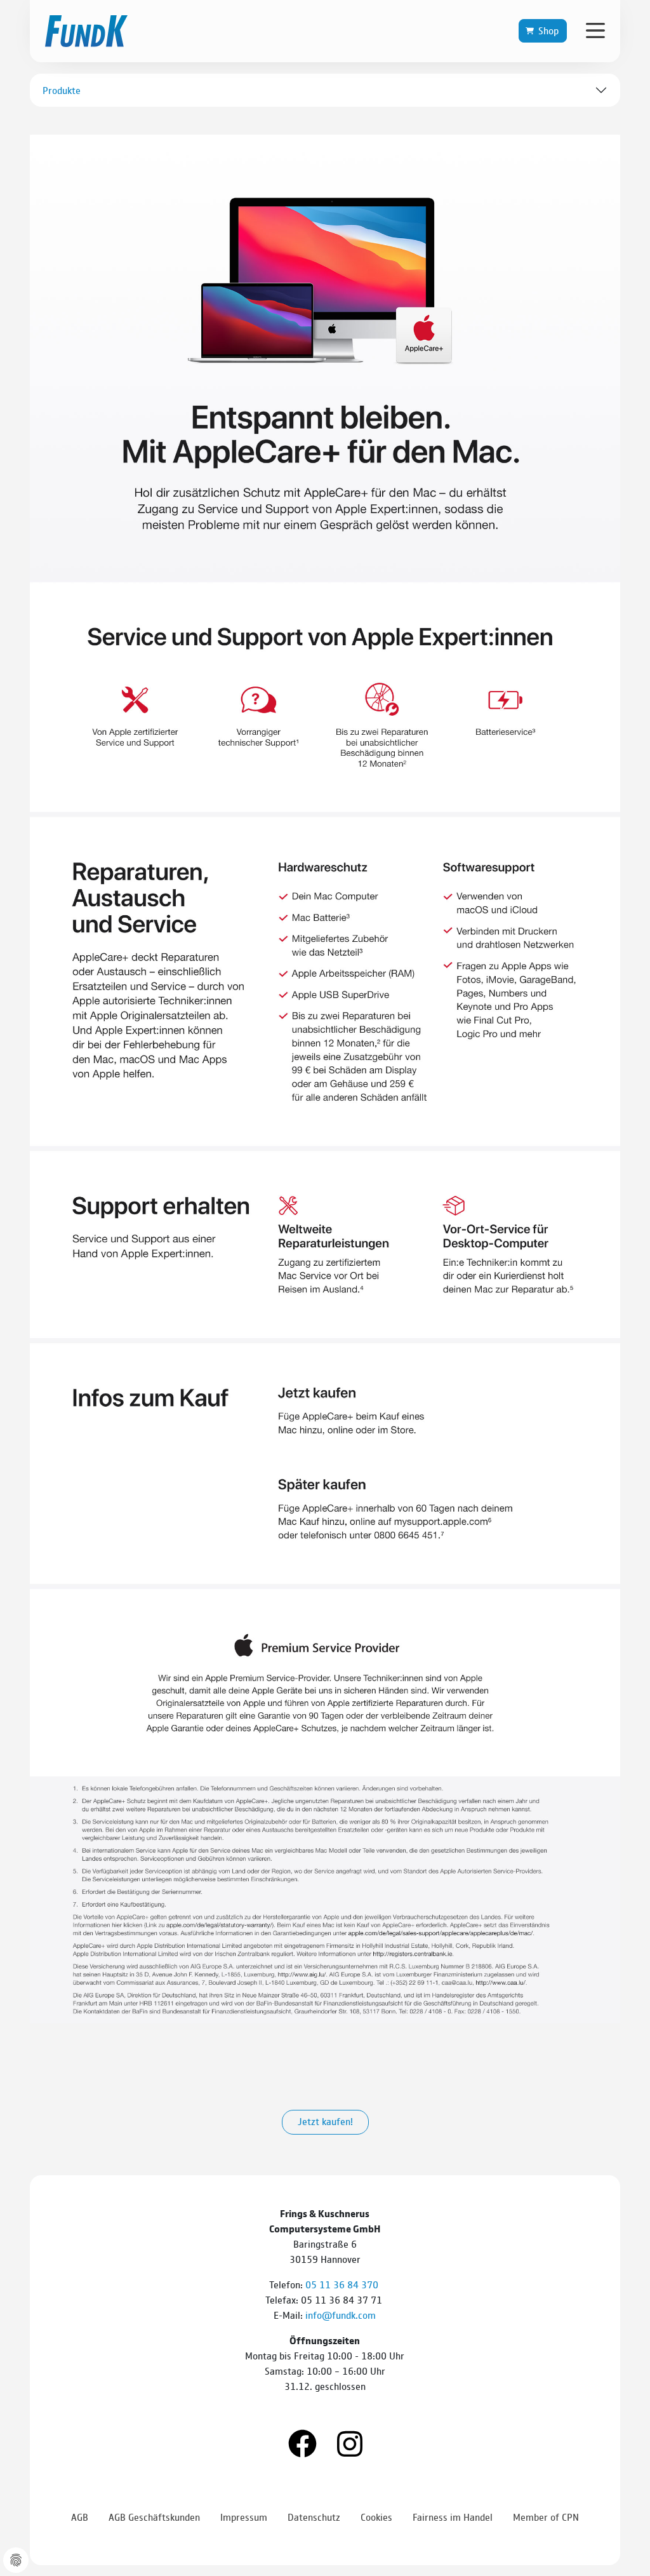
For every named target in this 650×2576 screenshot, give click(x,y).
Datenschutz (314, 2517)
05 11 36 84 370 (343, 2284)
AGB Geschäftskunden (154, 2517)
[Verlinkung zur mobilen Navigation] (595, 30)
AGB (80, 2517)
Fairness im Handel (453, 2517)
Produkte (62, 90)
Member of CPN (546, 2517)
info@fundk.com (341, 2315)
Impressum (244, 2517)
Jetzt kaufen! (325, 2121)
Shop (548, 30)
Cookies (376, 2517)
